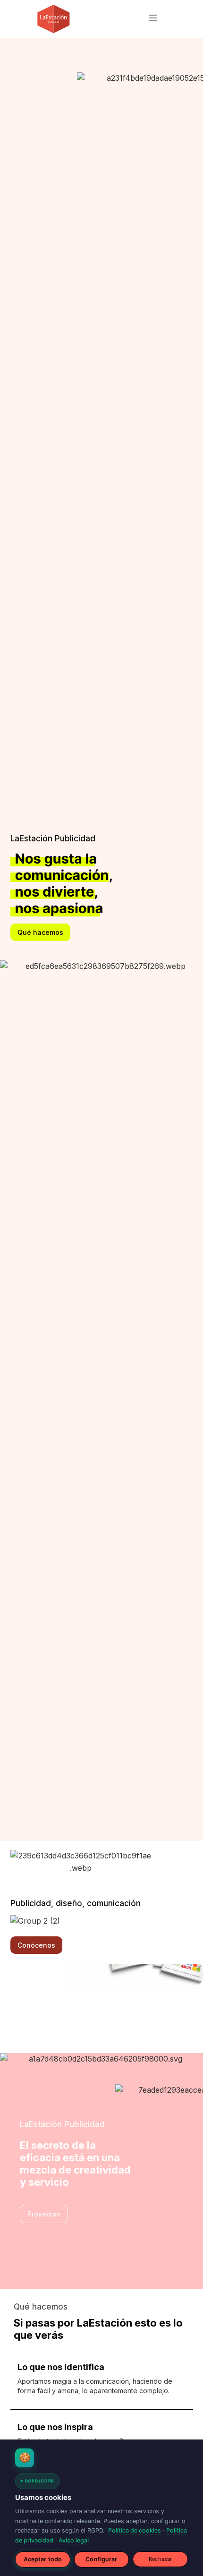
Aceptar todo (43, 2559)
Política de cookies (135, 2530)
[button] (153, 19)
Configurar (101, 2559)
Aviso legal (74, 2540)
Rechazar (160, 2559)
